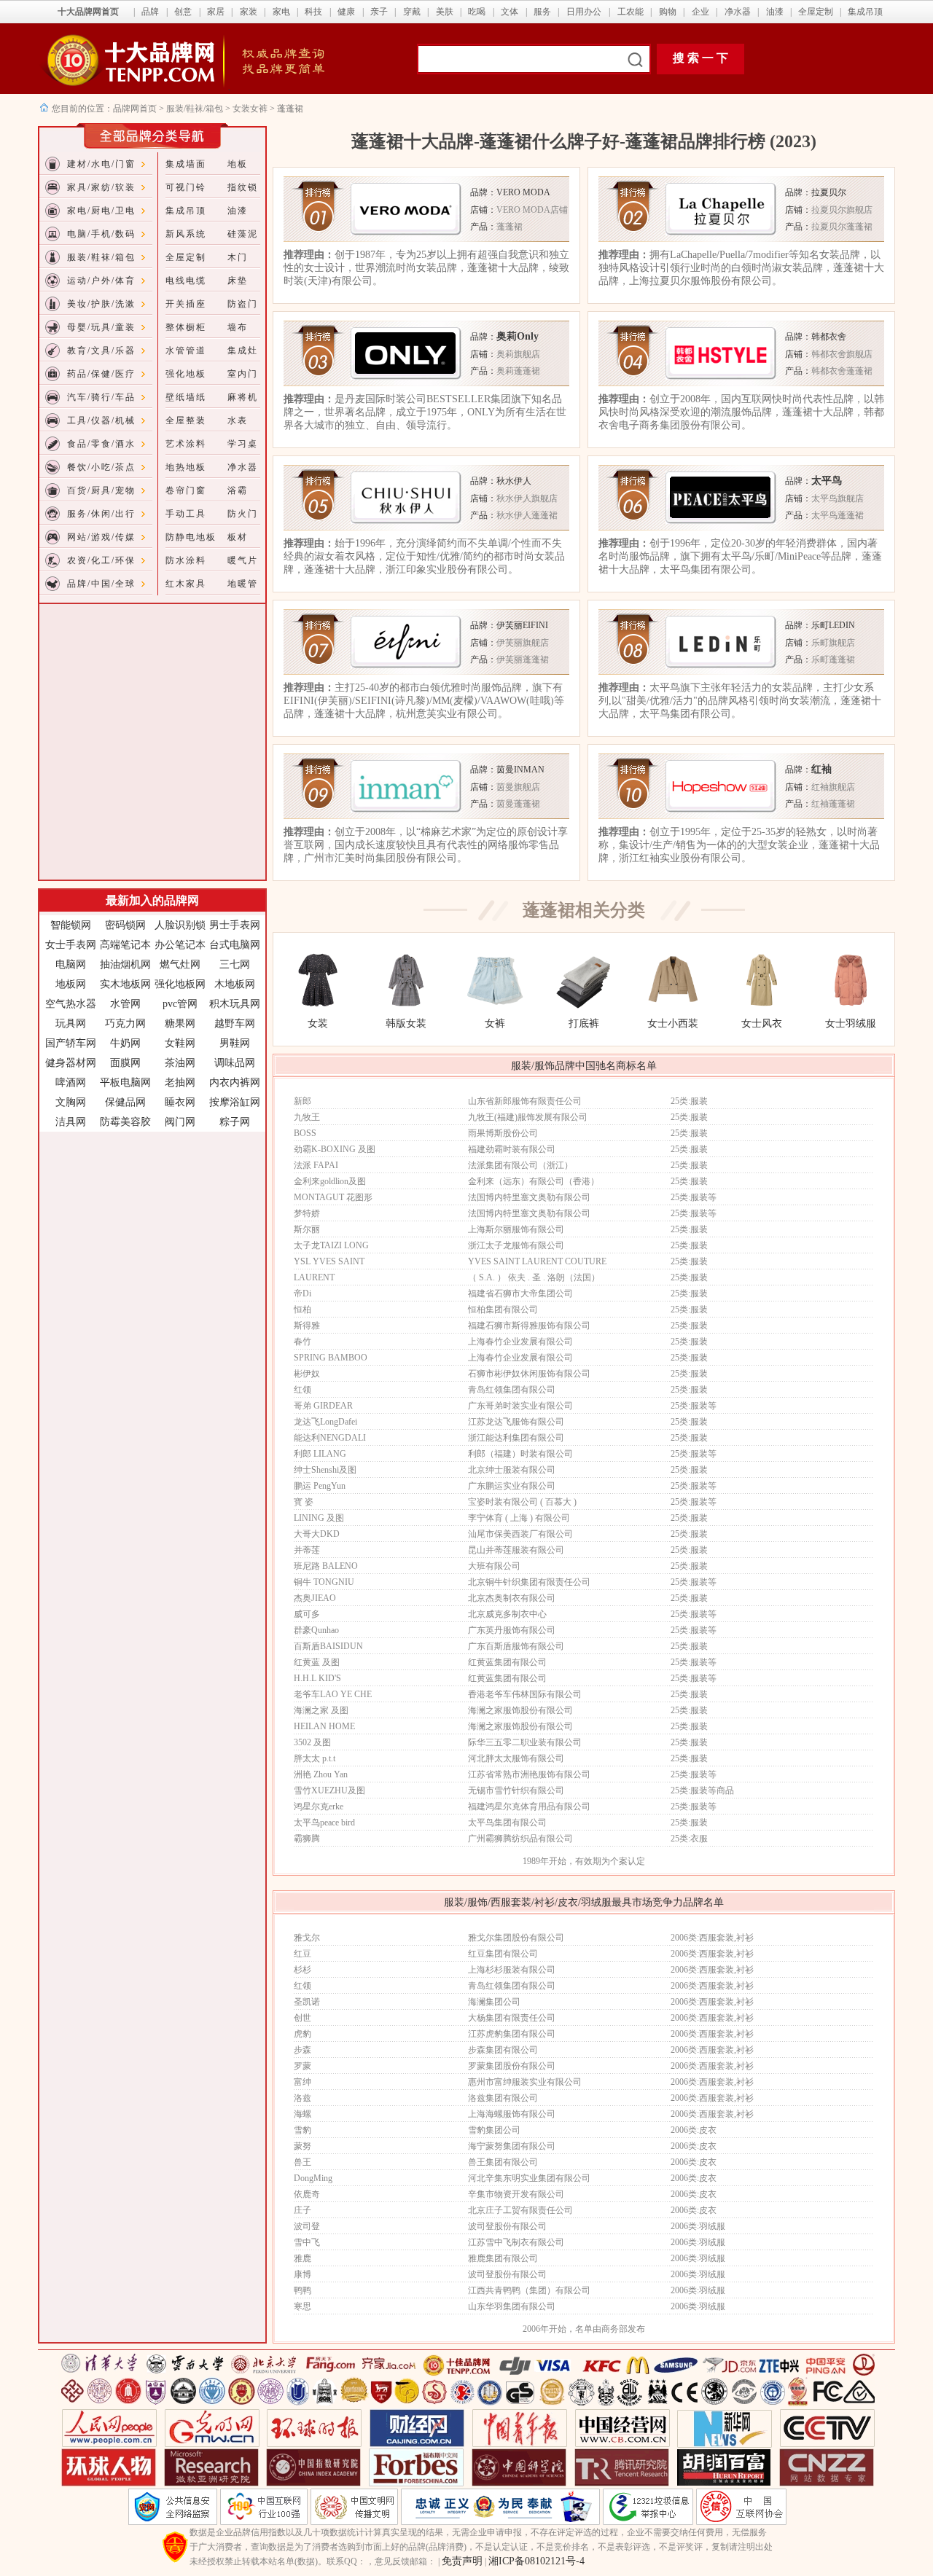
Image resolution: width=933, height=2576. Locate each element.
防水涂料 (186, 560)
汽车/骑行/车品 (101, 397)
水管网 (125, 1004)
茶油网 (180, 1063)
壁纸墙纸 (186, 397)
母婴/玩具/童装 (101, 327)
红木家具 (186, 584)
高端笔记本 (125, 945)
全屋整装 (186, 420)
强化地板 (186, 374)
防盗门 (243, 304)
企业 (700, 12)
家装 (249, 12)
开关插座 (186, 304)
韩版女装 (406, 1023)
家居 (216, 12)
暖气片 (243, 560)
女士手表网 (71, 945)
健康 (346, 12)
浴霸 (238, 490)
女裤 (495, 1023)
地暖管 (243, 584)
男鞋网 (235, 1043)
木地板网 (235, 984)
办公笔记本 (180, 945)
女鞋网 (180, 1043)
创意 (183, 12)
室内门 (243, 374)
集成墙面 (186, 164)
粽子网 (235, 1122)
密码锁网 (125, 925)
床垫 (238, 281)
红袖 (821, 769)
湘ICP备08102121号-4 (536, 2561)
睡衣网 (180, 1102)
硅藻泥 (243, 234)
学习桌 (243, 444)
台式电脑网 (235, 945)
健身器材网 (71, 1063)
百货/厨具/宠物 (101, 490)
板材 (238, 537)
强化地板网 (180, 984)
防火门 (243, 514)
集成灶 (243, 351)
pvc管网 (180, 1004)
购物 (668, 12)
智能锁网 (71, 925)
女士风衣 (762, 1023)
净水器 (738, 12)
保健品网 (125, 1102)
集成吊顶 (865, 12)
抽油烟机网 (125, 964)
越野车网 (235, 1023)
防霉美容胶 (125, 1122)
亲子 (379, 12)
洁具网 (71, 1122)
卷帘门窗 (186, 490)
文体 (510, 12)
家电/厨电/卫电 (101, 211)
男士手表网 (235, 925)
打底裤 (584, 1023)
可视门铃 (186, 187)
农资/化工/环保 (101, 560)
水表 (238, 420)
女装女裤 (250, 109)
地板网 (71, 984)
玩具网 (71, 1023)
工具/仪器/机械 (101, 420)
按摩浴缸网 (235, 1102)
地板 (238, 164)
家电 (281, 12)
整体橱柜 (186, 327)
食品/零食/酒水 (101, 444)
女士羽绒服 (851, 1023)
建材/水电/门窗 (101, 164)
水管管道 (186, 351)
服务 (542, 12)
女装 (318, 1023)
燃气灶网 (180, 964)
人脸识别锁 (180, 925)
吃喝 (477, 12)
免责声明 (462, 2561)
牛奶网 (125, 1043)
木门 (238, 257)
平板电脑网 (125, 1083)
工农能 (631, 12)
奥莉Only (518, 336)
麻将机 (243, 397)
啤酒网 (71, 1083)
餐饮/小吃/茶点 (101, 467)
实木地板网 (125, 984)
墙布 (238, 327)
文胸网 (71, 1102)
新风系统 (186, 234)
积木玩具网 (235, 1004)
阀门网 (180, 1122)
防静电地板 (191, 537)
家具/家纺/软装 (101, 187)
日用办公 (584, 12)
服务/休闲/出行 (101, 514)
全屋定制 (816, 12)
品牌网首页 (136, 109)
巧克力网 (125, 1023)
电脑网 (71, 964)
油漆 (775, 12)
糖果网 (180, 1023)
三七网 (235, 964)
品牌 (150, 12)
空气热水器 (71, 1004)
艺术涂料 (186, 444)
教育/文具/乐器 (101, 351)
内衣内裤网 (235, 1083)
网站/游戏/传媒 (101, 537)
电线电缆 (186, 281)
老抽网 (180, 1083)
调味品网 (235, 1063)
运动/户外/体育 (101, 281)
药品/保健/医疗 (101, 374)
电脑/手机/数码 (101, 234)
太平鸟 (827, 481)
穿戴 (412, 12)
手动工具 (186, 514)
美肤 (445, 12)
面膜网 (125, 1063)
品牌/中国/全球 (101, 584)
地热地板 (186, 467)
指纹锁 (243, 187)
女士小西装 (673, 1023)
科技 (313, 12)
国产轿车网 (71, 1043)
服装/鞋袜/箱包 (195, 109)
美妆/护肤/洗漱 (101, 304)
